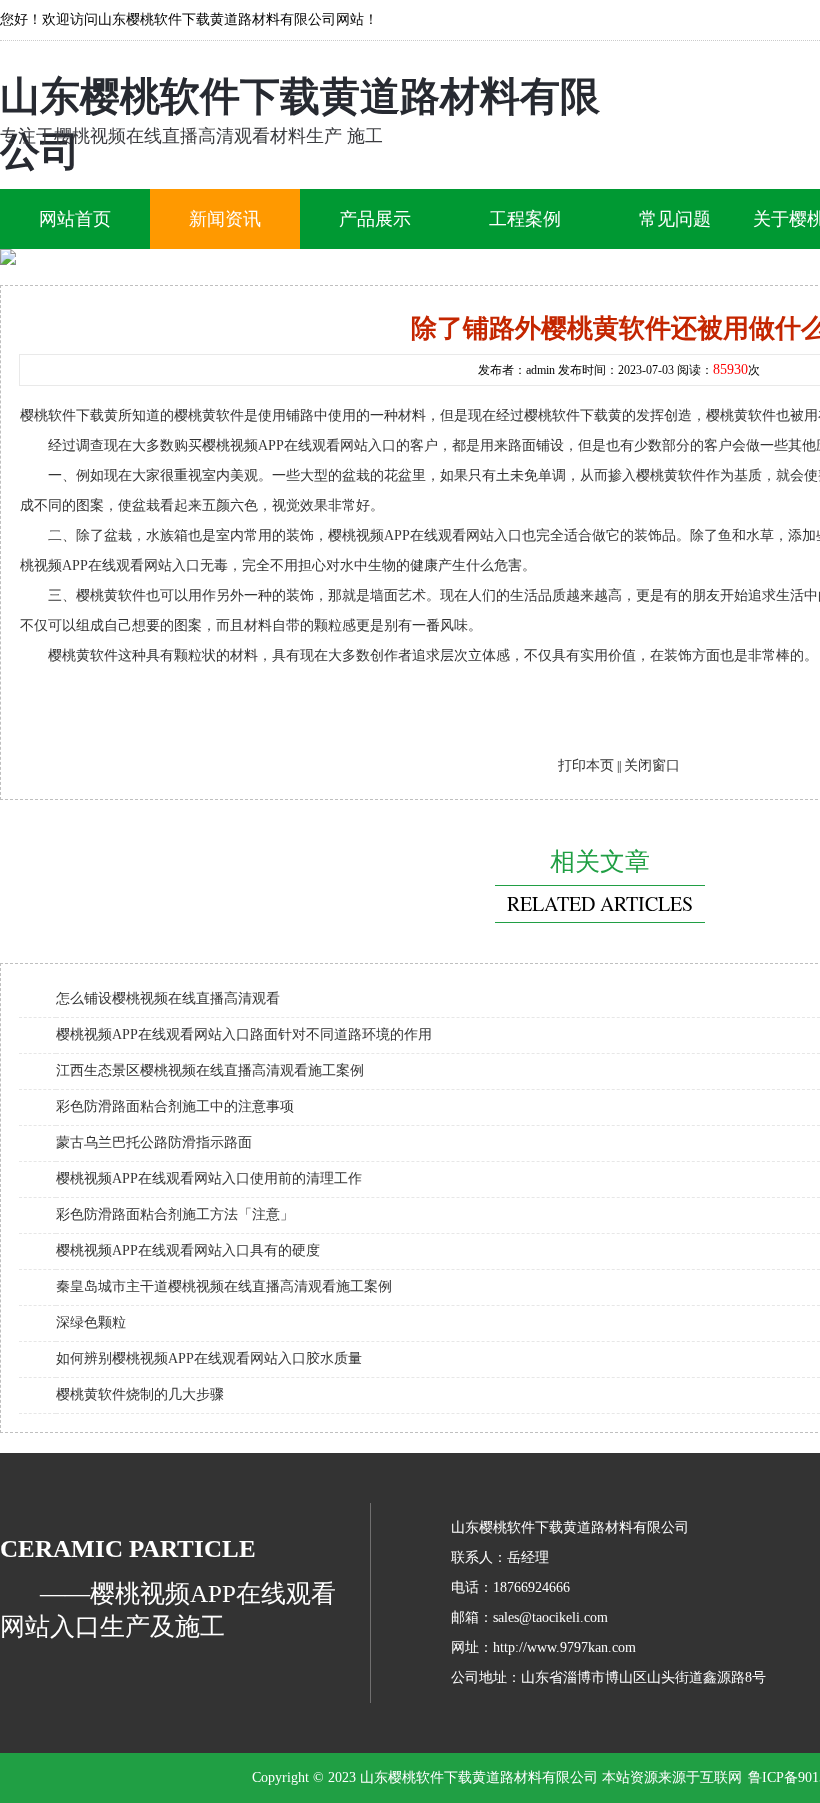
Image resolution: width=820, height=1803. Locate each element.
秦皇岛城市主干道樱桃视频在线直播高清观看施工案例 (224, 1286)
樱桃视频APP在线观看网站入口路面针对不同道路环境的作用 (244, 1034)
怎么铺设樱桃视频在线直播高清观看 (168, 998)
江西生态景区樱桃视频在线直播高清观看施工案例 (210, 1070)
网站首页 (75, 219)
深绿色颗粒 (91, 1322)
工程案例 (525, 219)
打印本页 (586, 765)
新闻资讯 (225, 219)
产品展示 (375, 219)
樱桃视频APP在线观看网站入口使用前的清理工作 (209, 1178)
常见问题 (675, 219)
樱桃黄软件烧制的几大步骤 (140, 1394)
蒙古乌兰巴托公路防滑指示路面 (154, 1142)
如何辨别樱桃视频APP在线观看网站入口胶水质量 (209, 1358)
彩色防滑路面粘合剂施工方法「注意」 (175, 1214)
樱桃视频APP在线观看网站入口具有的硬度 (188, 1250)
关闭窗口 (652, 765)
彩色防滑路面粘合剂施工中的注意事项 (175, 1106)
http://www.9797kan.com (564, 1647)
